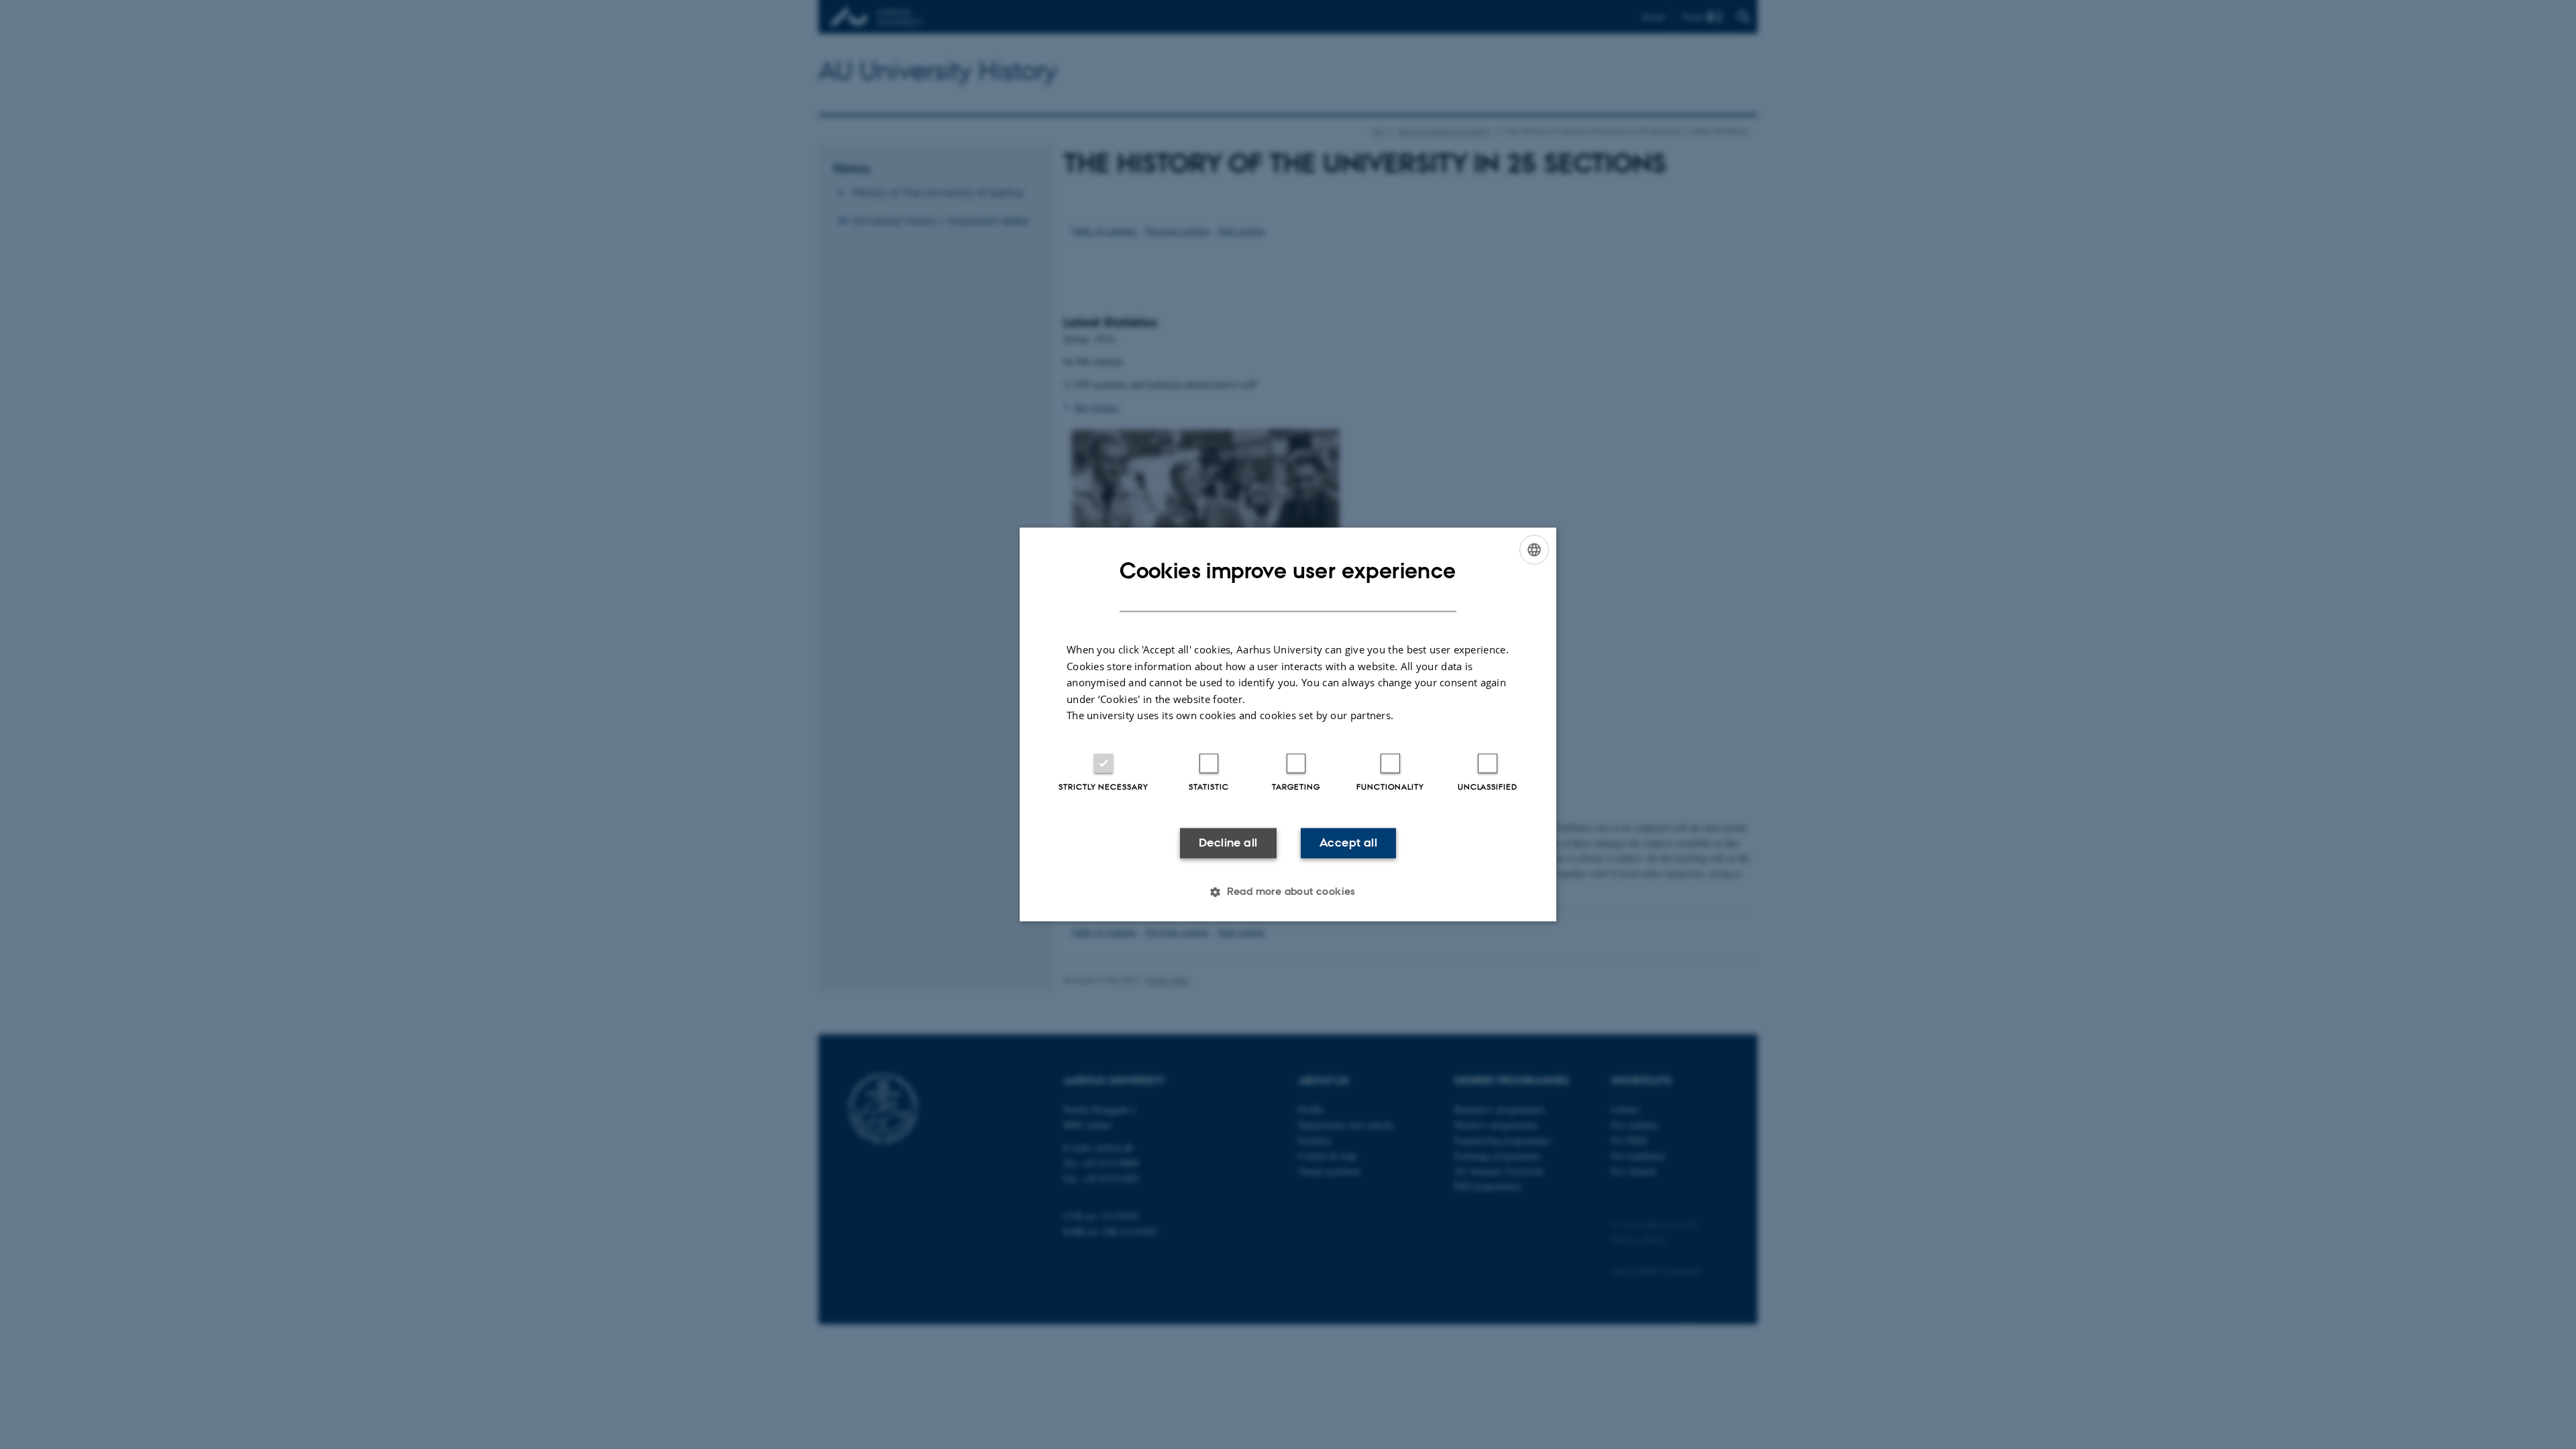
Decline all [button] (1228, 843)
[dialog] (1288, 724)
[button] (1288, 892)
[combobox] (1534, 549)
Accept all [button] (1348, 843)
